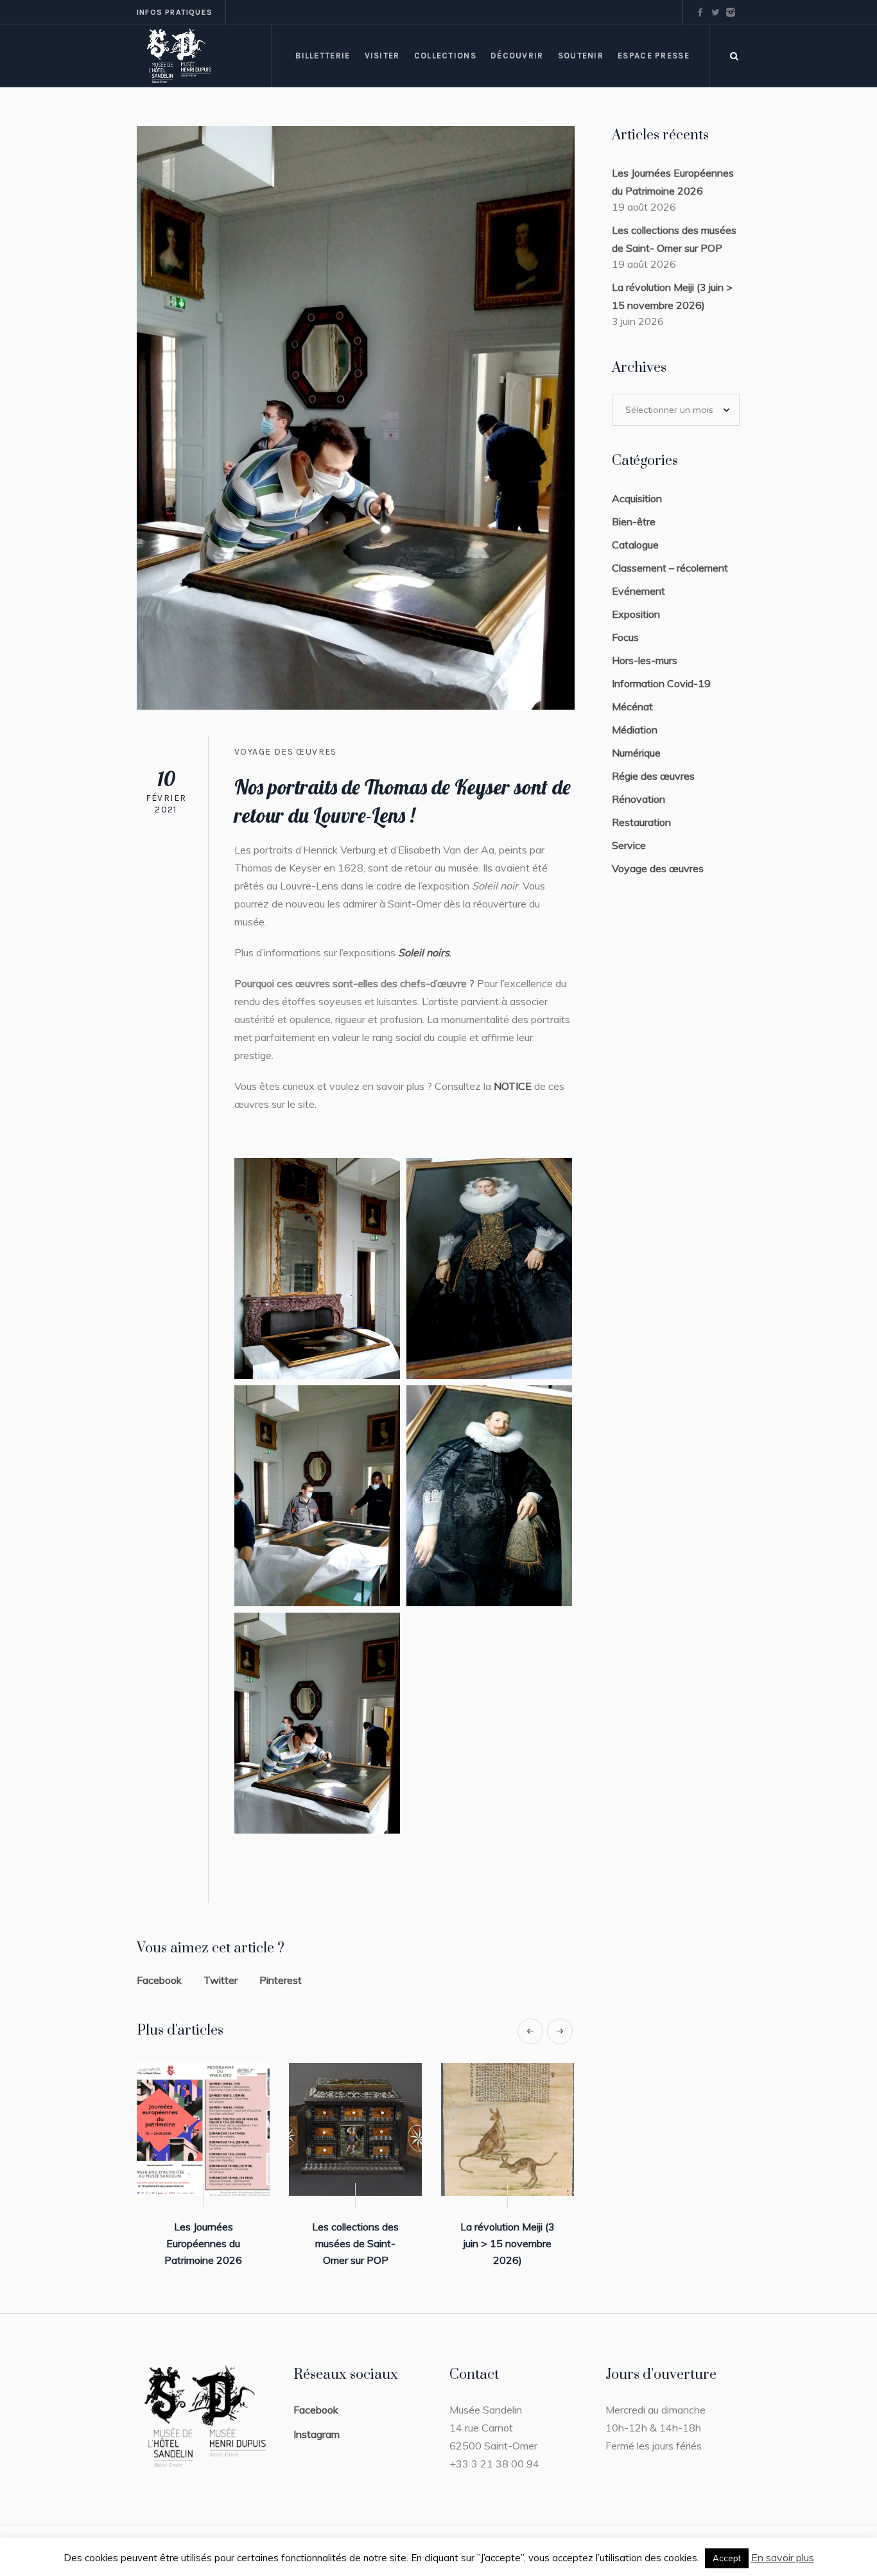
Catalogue (635, 545)
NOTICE (513, 1086)
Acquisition (637, 498)
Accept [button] (727, 2558)
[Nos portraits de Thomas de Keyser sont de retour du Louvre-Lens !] (356, 416)
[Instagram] (731, 12)
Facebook (159, 1980)
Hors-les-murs (645, 660)
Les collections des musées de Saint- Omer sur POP (355, 2243)
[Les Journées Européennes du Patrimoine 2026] (203, 2129)
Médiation (635, 730)
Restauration (641, 822)
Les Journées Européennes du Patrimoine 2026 (203, 2243)
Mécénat (632, 706)
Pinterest (281, 1980)
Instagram (317, 2434)
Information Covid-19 (661, 683)
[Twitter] (715, 12)
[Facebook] (700, 12)
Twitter (221, 1980)
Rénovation (638, 799)
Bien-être (634, 521)
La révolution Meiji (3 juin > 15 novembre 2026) (508, 2243)
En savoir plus (783, 2557)
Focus (625, 637)
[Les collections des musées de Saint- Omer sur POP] (355, 2129)
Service (629, 845)
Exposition (636, 614)
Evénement (638, 591)
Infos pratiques (175, 12)
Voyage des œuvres (286, 752)
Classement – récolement (670, 568)
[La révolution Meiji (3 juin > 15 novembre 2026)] (508, 2129)
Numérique (636, 753)
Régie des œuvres (653, 776)
